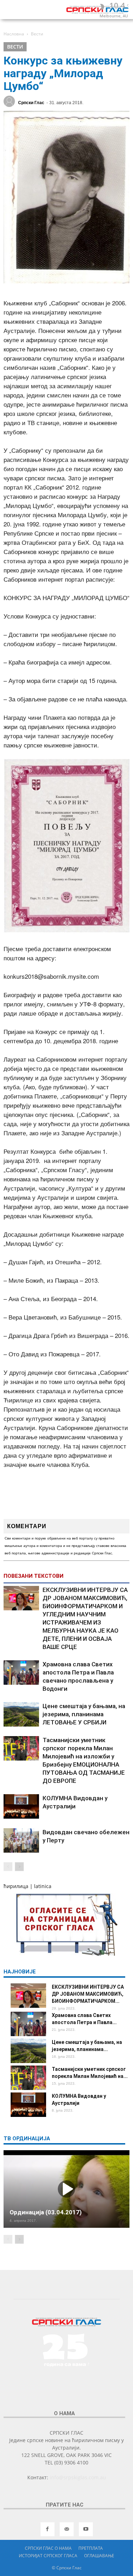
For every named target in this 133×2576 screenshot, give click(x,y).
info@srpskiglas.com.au (78, 2477)
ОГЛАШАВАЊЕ (99, 2556)
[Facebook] (48, 2529)
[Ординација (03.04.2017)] (66, 2189)
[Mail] (67, 2529)
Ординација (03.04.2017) (46, 2212)
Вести (15, 47)
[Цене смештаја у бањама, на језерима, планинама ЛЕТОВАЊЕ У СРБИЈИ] (21, 1714)
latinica (43, 1886)
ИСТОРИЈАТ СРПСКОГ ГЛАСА (48, 2556)
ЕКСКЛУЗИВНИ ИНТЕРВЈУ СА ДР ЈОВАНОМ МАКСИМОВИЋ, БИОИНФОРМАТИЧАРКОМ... (88, 1994)
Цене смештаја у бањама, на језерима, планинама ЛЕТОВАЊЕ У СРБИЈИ (84, 1714)
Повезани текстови (34, 1576)
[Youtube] (86, 2529)
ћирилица (16, 1886)
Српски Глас (31, 103)
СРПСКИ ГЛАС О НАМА (48, 2548)
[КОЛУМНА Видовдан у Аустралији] (21, 1806)
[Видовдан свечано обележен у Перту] (21, 1840)
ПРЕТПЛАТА (91, 2548)
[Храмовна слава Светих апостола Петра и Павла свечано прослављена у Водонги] (21, 1673)
